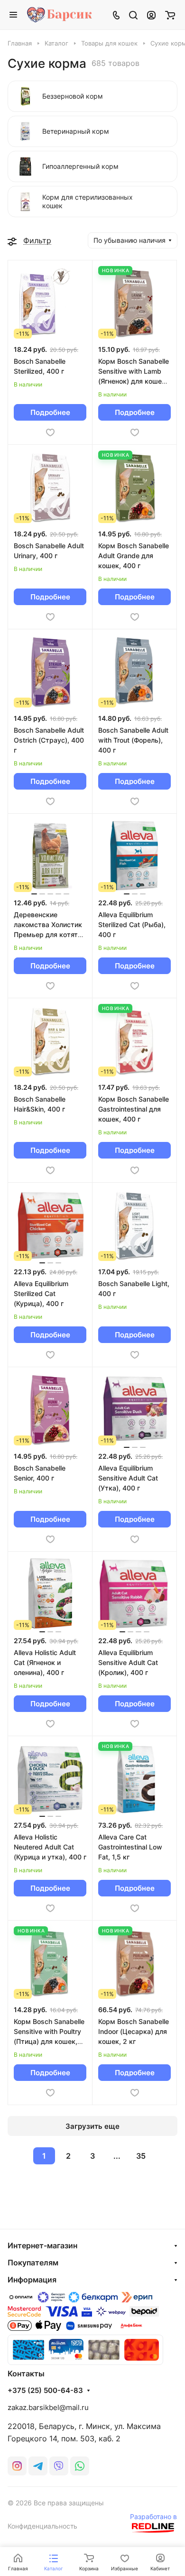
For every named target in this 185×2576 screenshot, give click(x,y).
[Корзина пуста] (170, 15)
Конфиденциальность (42, 2526)
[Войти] (151, 15)
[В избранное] (50, 432)
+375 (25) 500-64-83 (45, 2391)
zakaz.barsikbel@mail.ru (48, 2407)
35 (141, 2156)
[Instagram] (17, 2466)
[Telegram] (38, 2466)
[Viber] (59, 2466)
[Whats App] (80, 2466)
